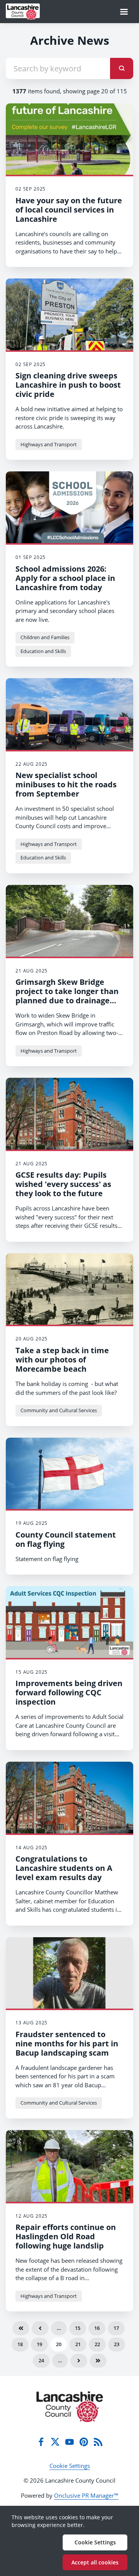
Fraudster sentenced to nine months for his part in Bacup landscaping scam (67, 2043)
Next (79, 2361)
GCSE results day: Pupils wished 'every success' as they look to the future (63, 1184)
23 (117, 2344)
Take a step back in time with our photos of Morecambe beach (62, 1360)
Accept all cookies (95, 2562)
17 (116, 2328)
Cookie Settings (70, 2466)
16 (97, 2328)
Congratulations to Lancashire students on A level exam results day (64, 1868)
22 (97, 2344)
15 (78, 2328)
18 (20, 2344)
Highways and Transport (49, 444)
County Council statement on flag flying (66, 1539)
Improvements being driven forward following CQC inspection (69, 1692)
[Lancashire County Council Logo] (70, 2407)
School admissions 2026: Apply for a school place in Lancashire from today (65, 578)
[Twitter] (55, 2442)
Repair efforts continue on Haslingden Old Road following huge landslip (66, 2236)
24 (41, 2360)
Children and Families (45, 637)
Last (98, 2361)
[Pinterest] (84, 2442)
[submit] (122, 68)
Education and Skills (43, 651)
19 (39, 2344)
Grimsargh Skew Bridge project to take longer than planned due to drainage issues (67, 996)
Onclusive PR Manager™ (86, 2495)
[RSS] (98, 2442)
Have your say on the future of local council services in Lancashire (69, 210)
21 (78, 2344)
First (21, 2328)
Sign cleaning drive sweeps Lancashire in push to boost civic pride (68, 385)
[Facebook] (41, 2442)
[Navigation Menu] (124, 12)
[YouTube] (69, 2442)
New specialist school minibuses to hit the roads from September (66, 784)
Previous (40, 2328)
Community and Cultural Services (59, 1410)
